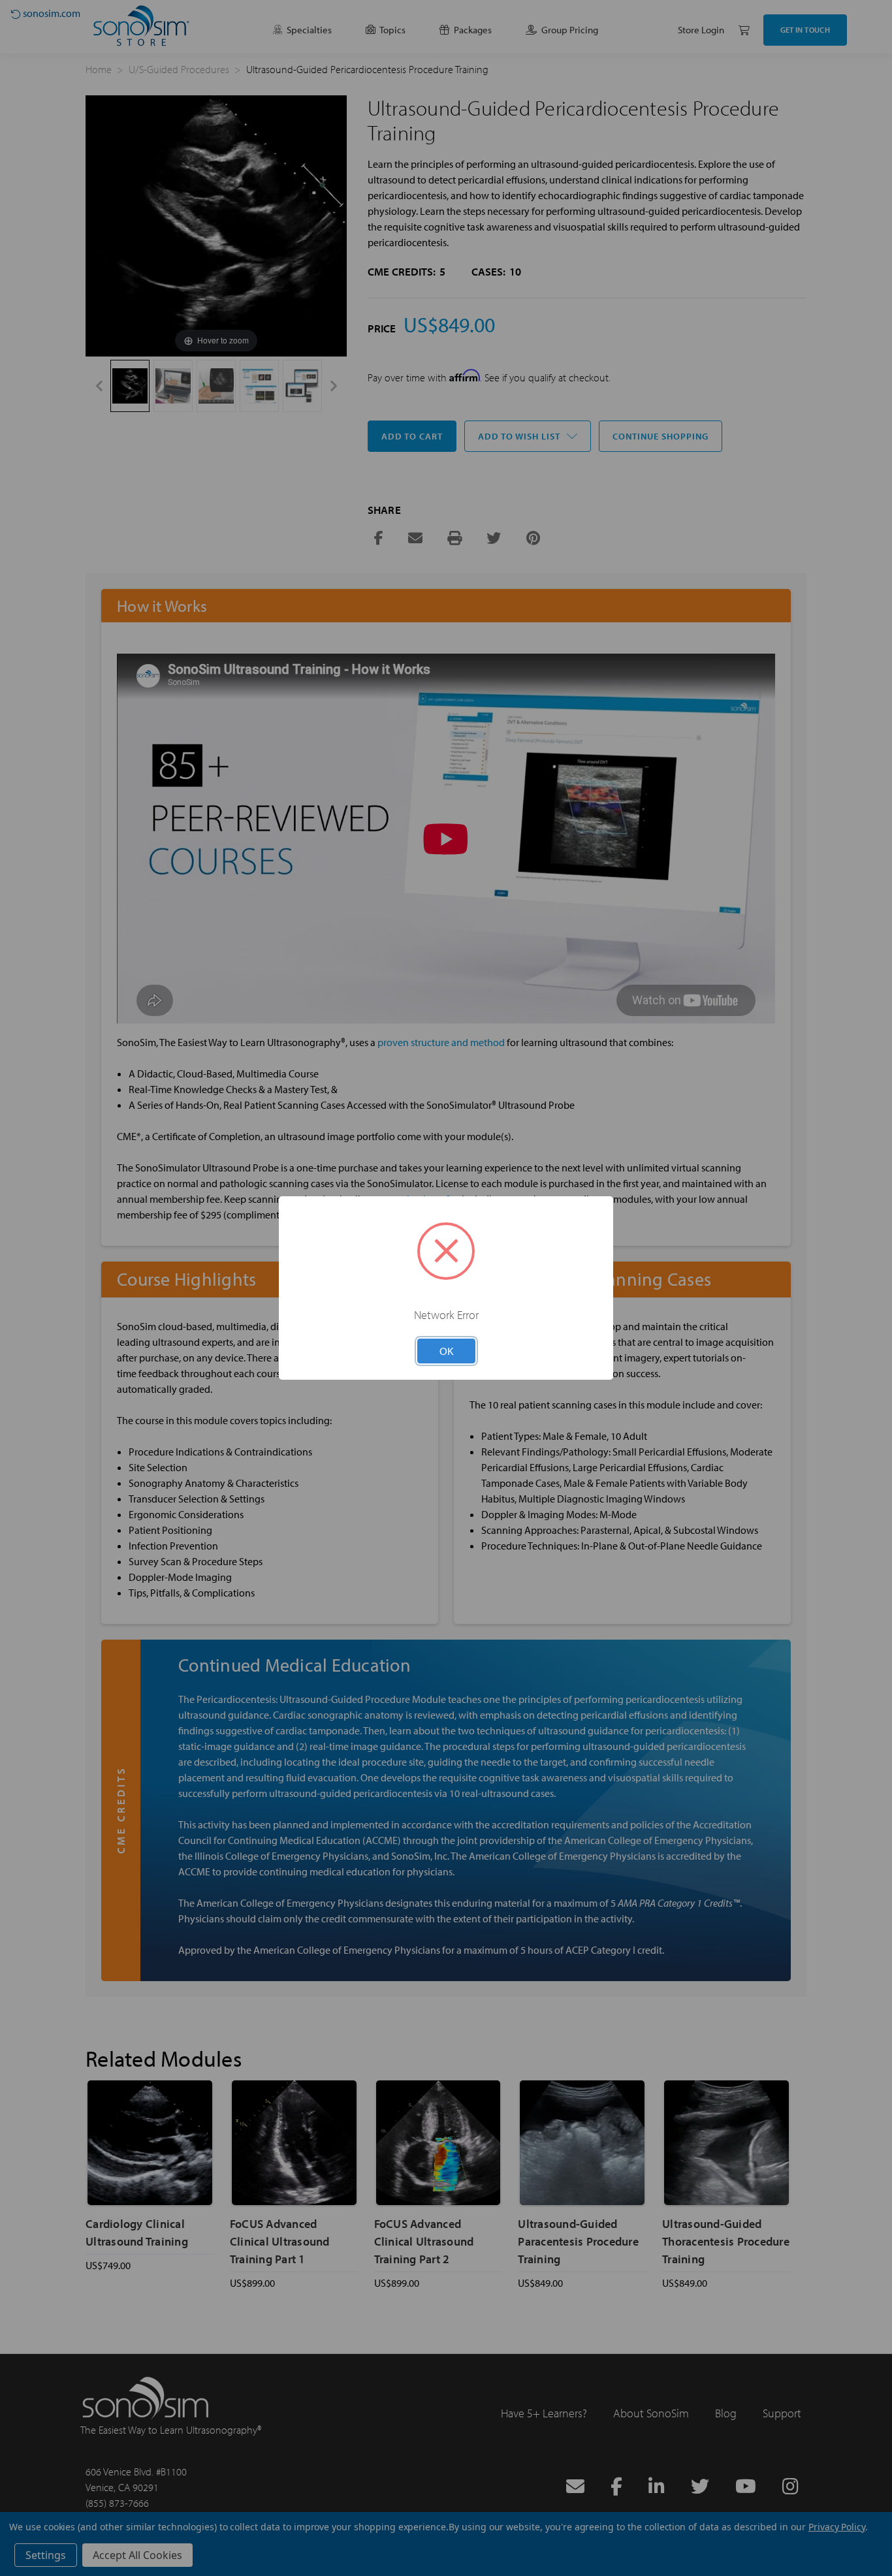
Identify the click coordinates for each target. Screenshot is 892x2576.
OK (446, 1351)
